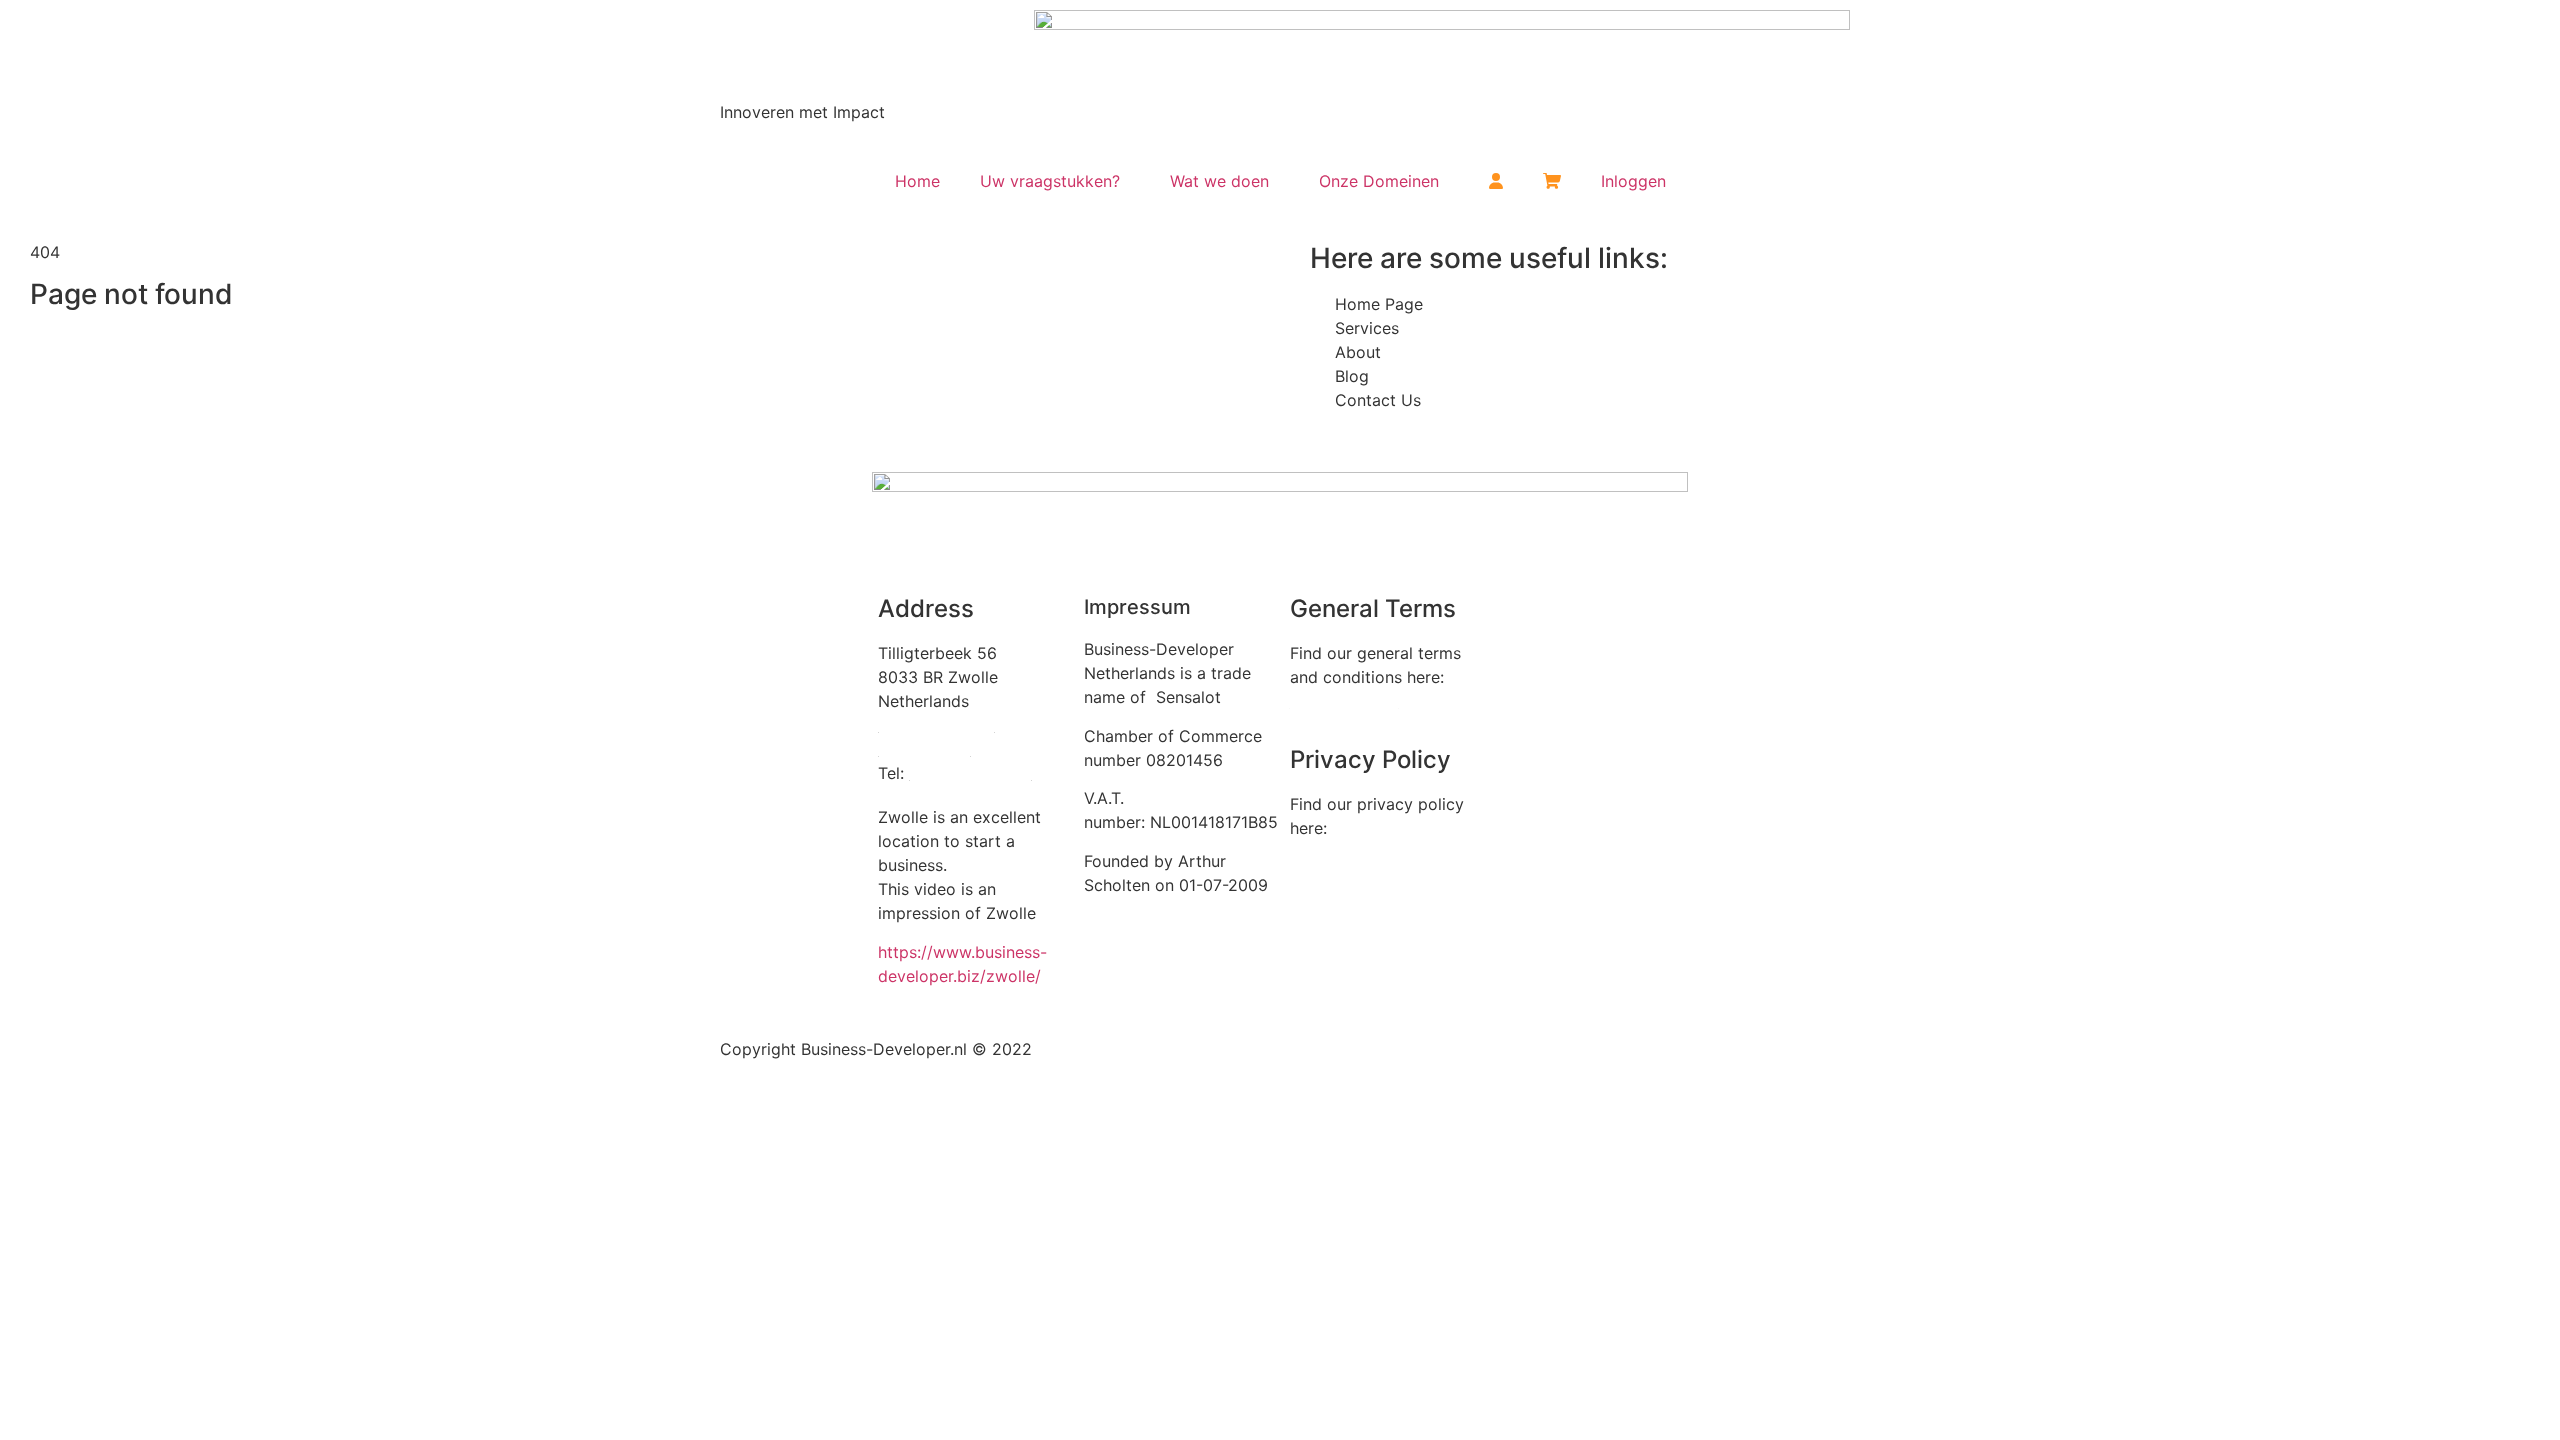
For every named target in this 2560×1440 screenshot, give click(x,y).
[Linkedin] (1521, 622)
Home (917, 181)
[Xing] (1576, 622)
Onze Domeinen (1379, 181)
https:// (905, 952)
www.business (986, 952)
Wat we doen (1219, 181)
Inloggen (1633, 181)
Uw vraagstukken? (1050, 181)
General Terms (1344, 701)
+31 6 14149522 (970, 773)
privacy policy (1343, 866)
